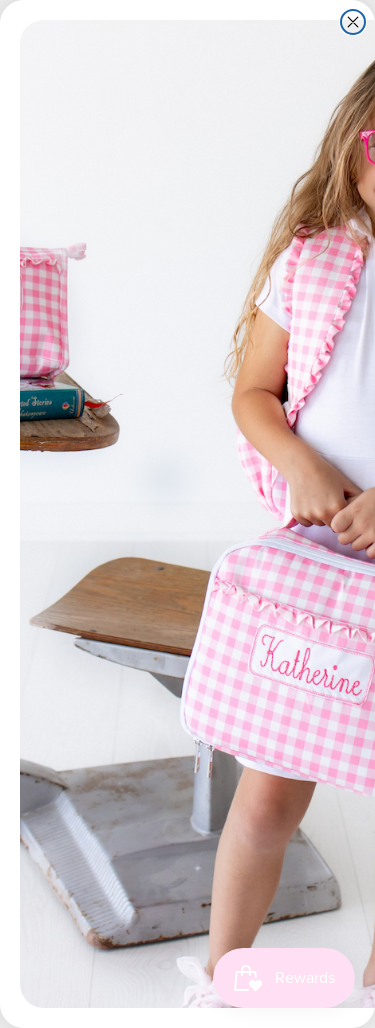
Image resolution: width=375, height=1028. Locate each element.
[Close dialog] (353, 22)
